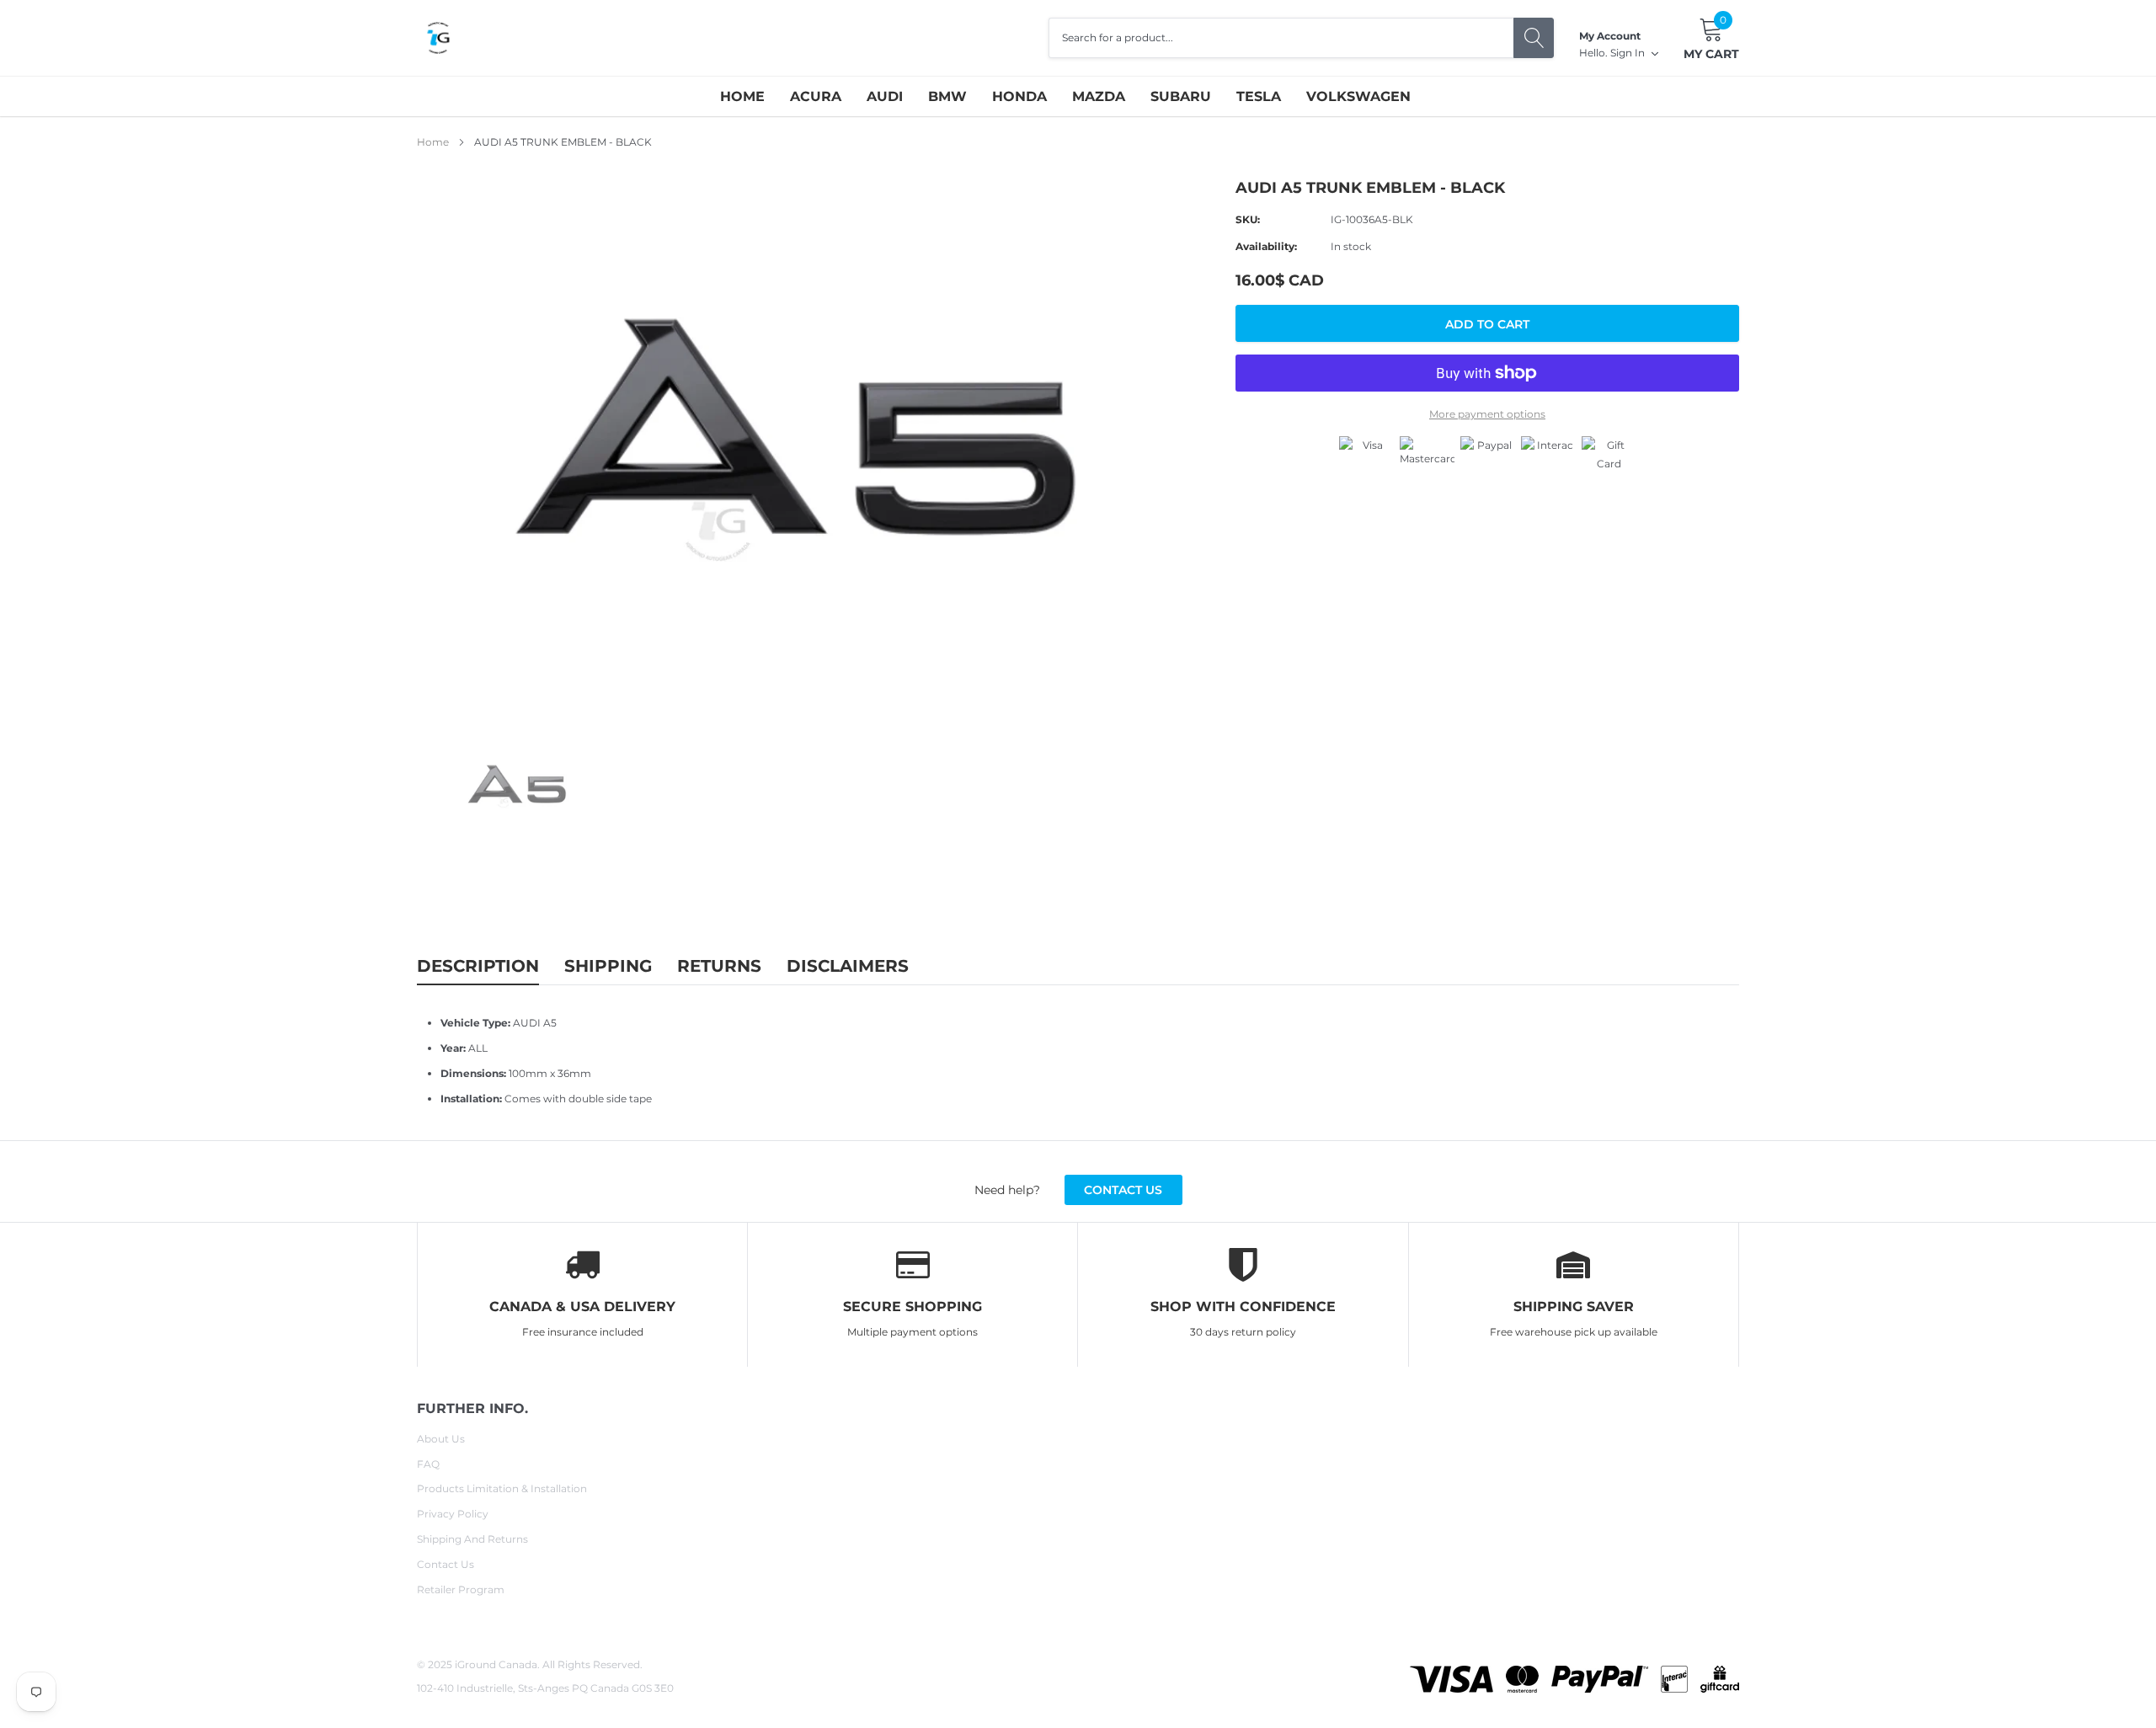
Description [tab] (478, 966)
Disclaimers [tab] (848, 966)
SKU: (1248, 219)
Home (742, 96)
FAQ (428, 1464)
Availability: (1266, 246)
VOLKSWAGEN (1358, 96)
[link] (520, 787)
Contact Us (446, 1564)
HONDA (1019, 96)
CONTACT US (1123, 1190)
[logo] (438, 38)
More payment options (1487, 414)
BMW (947, 96)
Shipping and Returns (472, 1539)
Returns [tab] (719, 966)
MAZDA (1099, 96)
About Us (441, 1439)
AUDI (885, 96)
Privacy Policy (453, 1514)
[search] (1534, 38)
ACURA (816, 96)
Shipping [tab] (608, 966)
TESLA (1259, 96)
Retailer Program (461, 1589)
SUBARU (1181, 96)
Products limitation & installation (502, 1488)
